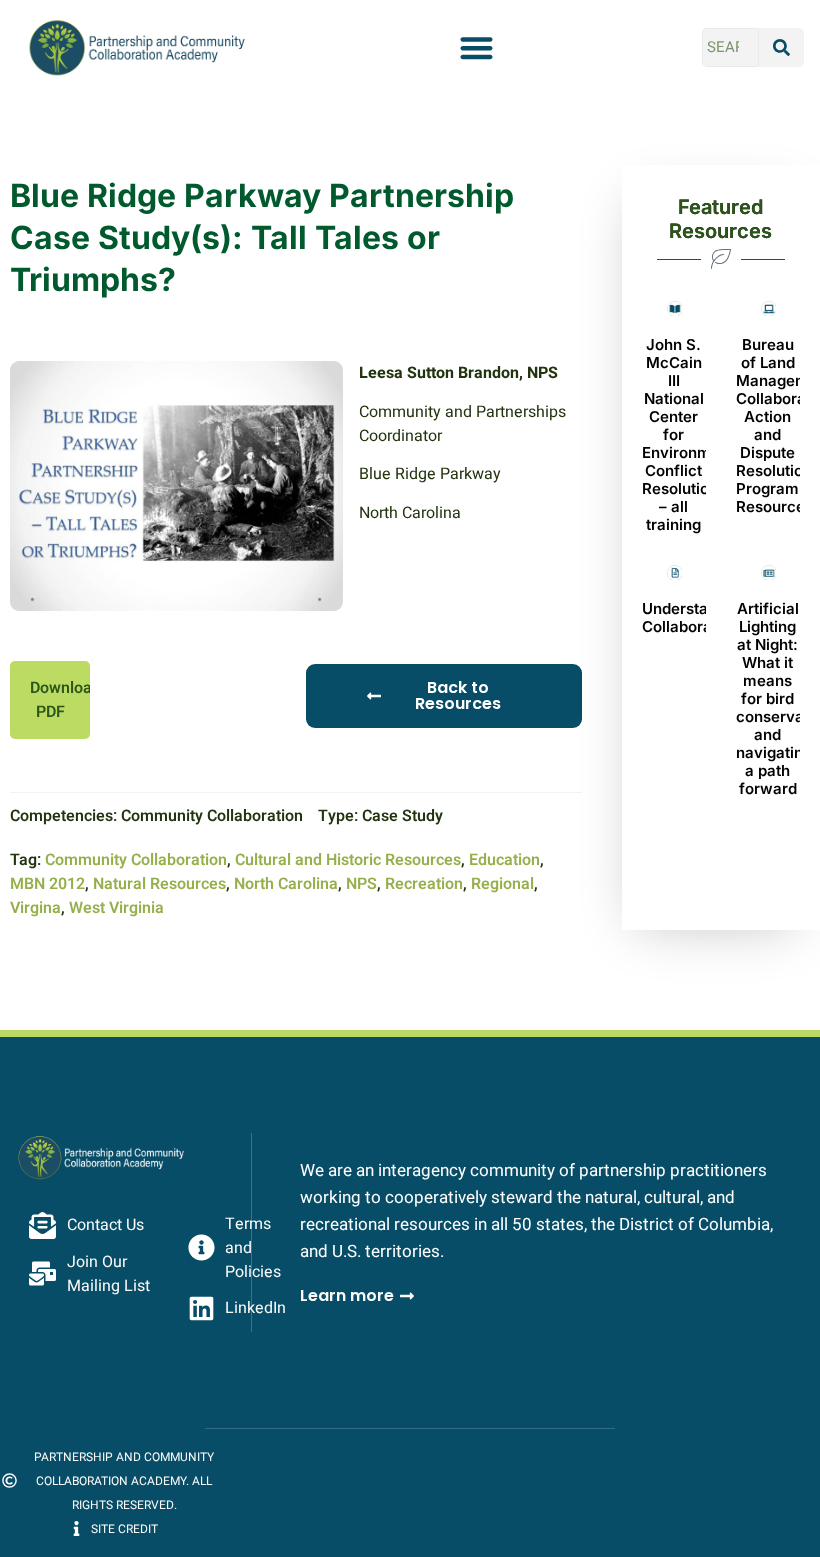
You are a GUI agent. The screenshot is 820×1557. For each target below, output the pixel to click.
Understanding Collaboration (695, 617)
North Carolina (286, 884)
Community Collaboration (136, 860)
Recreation (424, 884)
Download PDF (60, 700)
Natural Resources (159, 884)
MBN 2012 (47, 884)
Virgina (35, 908)
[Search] (782, 48)
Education (504, 860)
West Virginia (116, 908)
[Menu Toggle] (476, 47)
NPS (361, 884)
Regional (502, 884)
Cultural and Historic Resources (348, 860)
